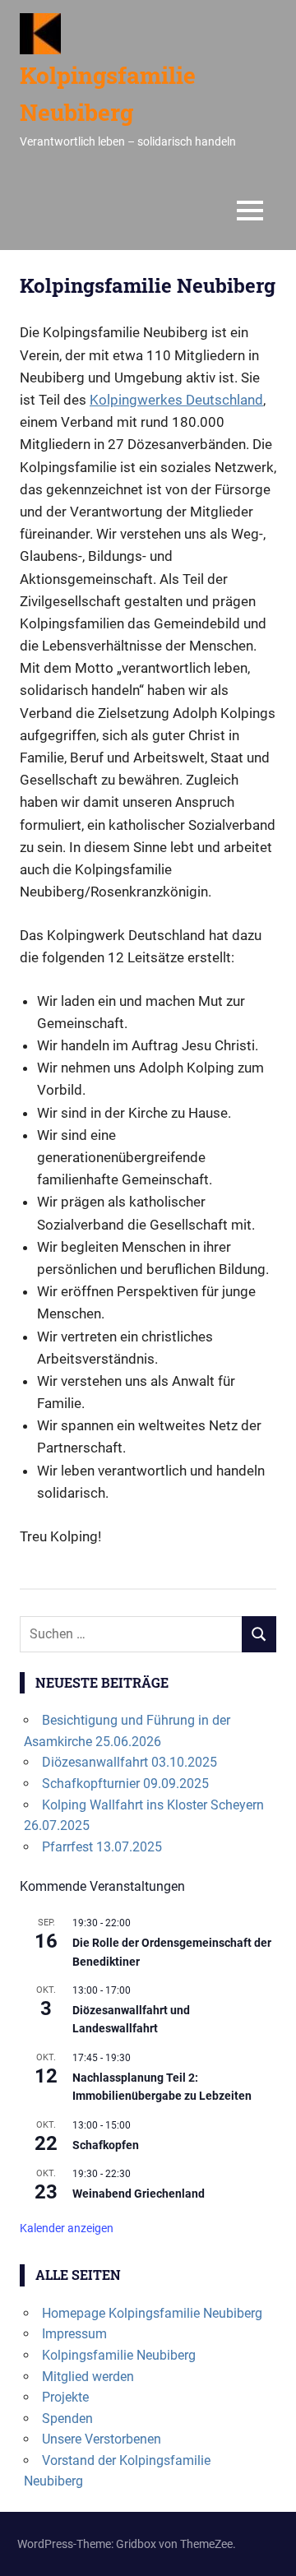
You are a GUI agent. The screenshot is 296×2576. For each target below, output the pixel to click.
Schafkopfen (106, 2145)
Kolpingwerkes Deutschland (176, 400)
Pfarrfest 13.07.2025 (102, 1847)
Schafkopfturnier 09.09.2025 (125, 1784)
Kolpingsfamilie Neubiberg (119, 2355)
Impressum (74, 2334)
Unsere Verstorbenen (102, 2439)
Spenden (67, 2418)
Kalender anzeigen (67, 2228)
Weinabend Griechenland (139, 2194)
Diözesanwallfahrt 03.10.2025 (129, 1762)
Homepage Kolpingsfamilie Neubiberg (152, 2313)
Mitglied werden (88, 2377)
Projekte (65, 2397)
